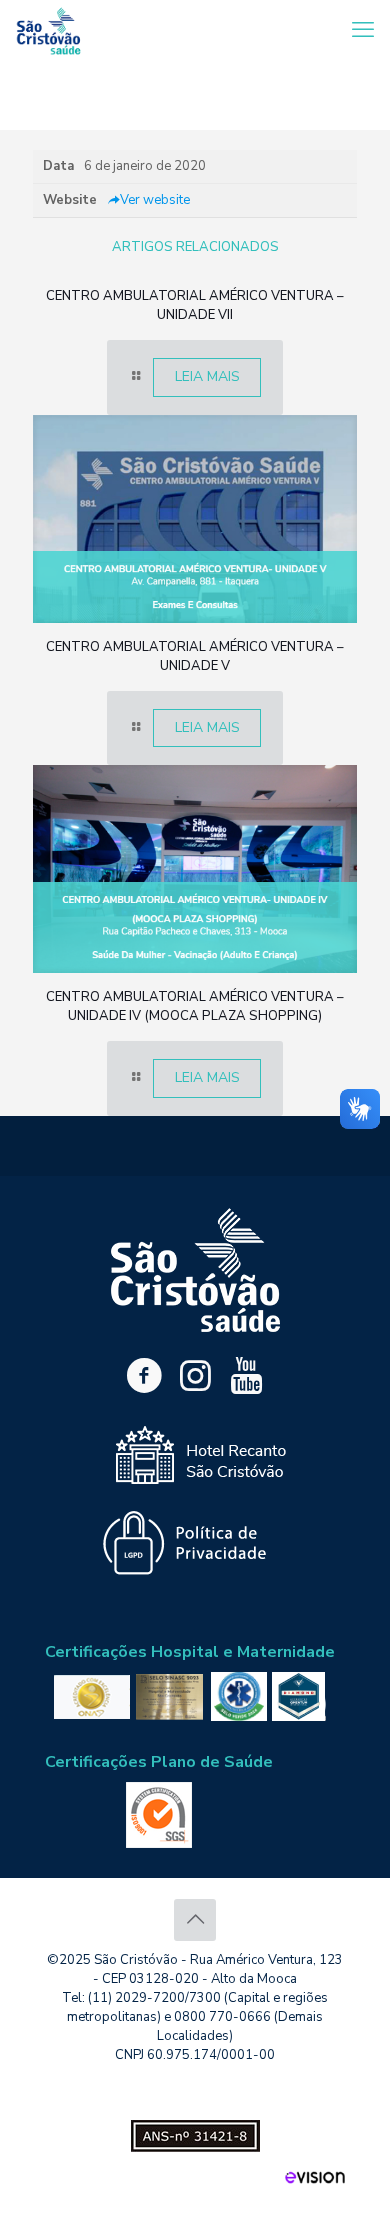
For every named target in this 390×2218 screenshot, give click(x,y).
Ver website (155, 200)
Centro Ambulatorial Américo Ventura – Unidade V (195, 656)
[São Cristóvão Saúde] (49, 30)
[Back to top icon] (195, 1920)
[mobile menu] (363, 30)
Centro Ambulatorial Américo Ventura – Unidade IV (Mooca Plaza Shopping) (195, 1006)
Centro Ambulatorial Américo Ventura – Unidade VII (195, 305)
